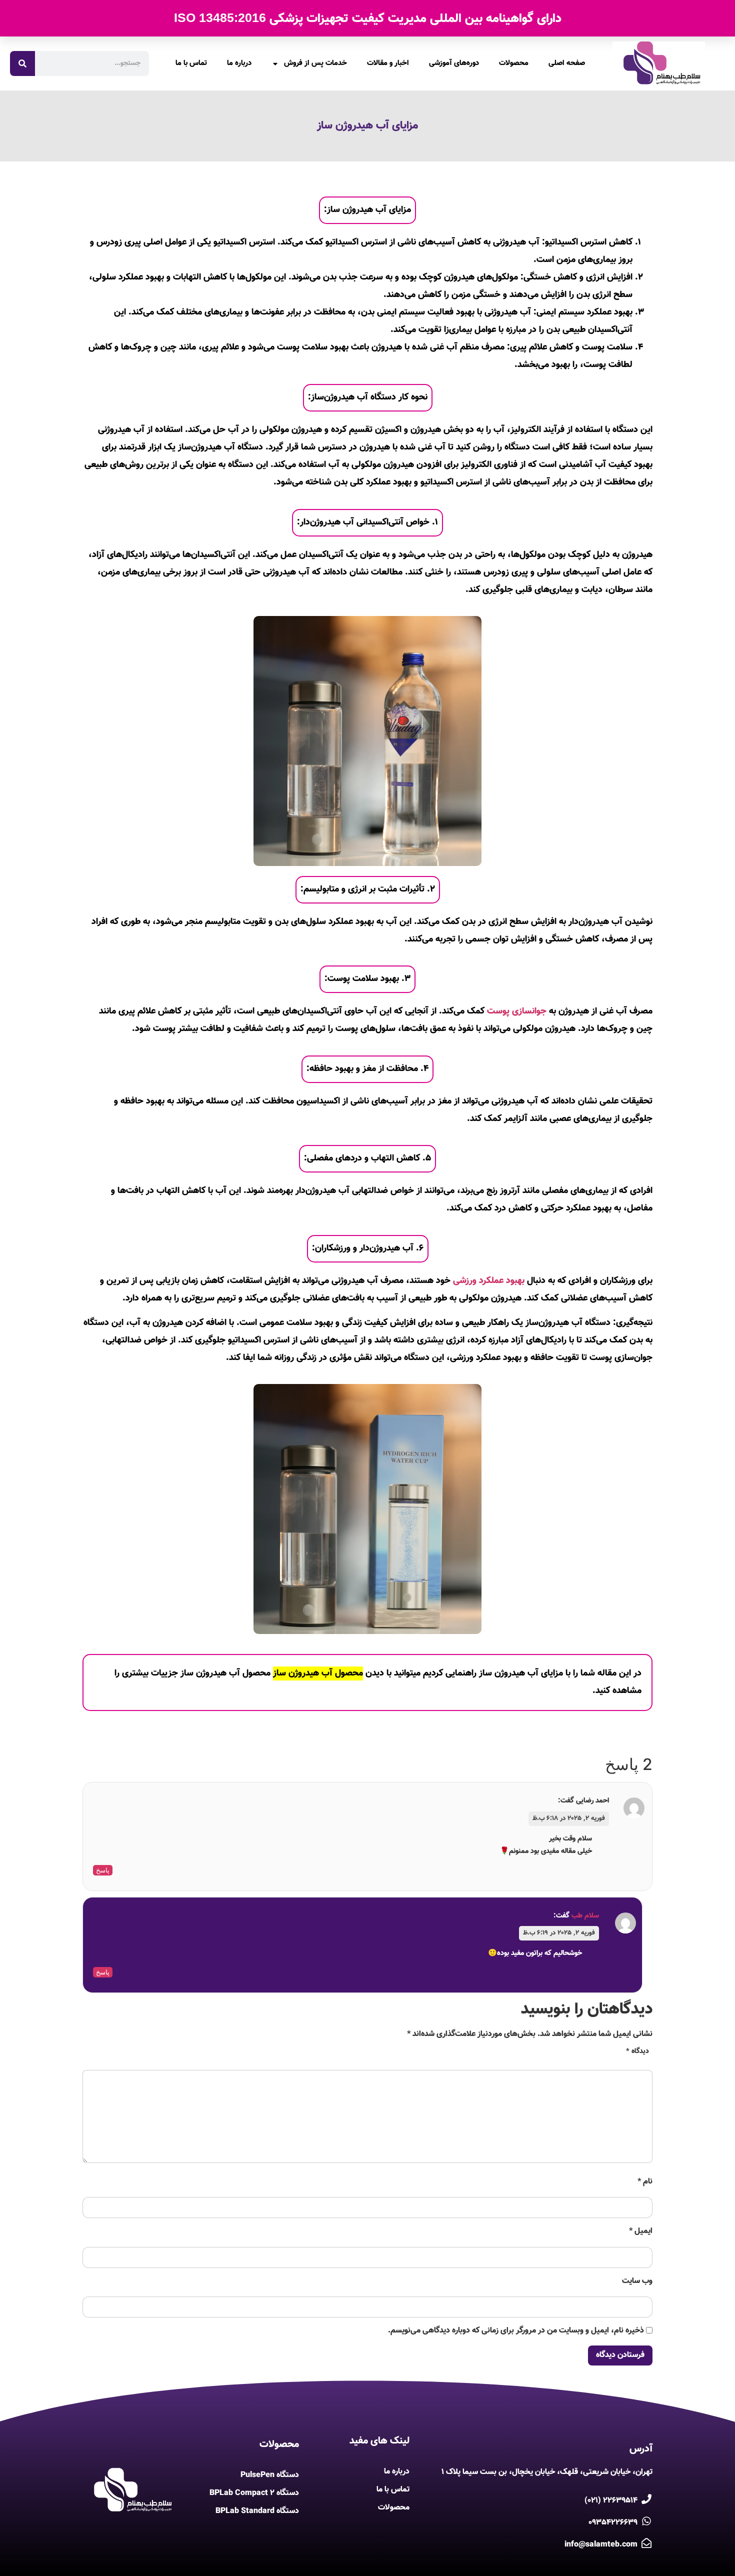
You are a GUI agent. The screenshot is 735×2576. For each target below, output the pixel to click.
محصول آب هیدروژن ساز (318, 1673)
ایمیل (641, 2231)
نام (645, 2182)
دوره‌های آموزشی (454, 63)
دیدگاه (637, 2052)
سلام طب (585, 1916)
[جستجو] (22, 63)
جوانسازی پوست (517, 1011)
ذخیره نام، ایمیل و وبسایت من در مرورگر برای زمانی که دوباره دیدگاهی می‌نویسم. (516, 2331)
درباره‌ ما (239, 63)
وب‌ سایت (637, 2281)
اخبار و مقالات (388, 63)
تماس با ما (191, 63)
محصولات (514, 63)
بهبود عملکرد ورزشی (489, 1281)
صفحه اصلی (567, 63)
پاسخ (103, 1870)
